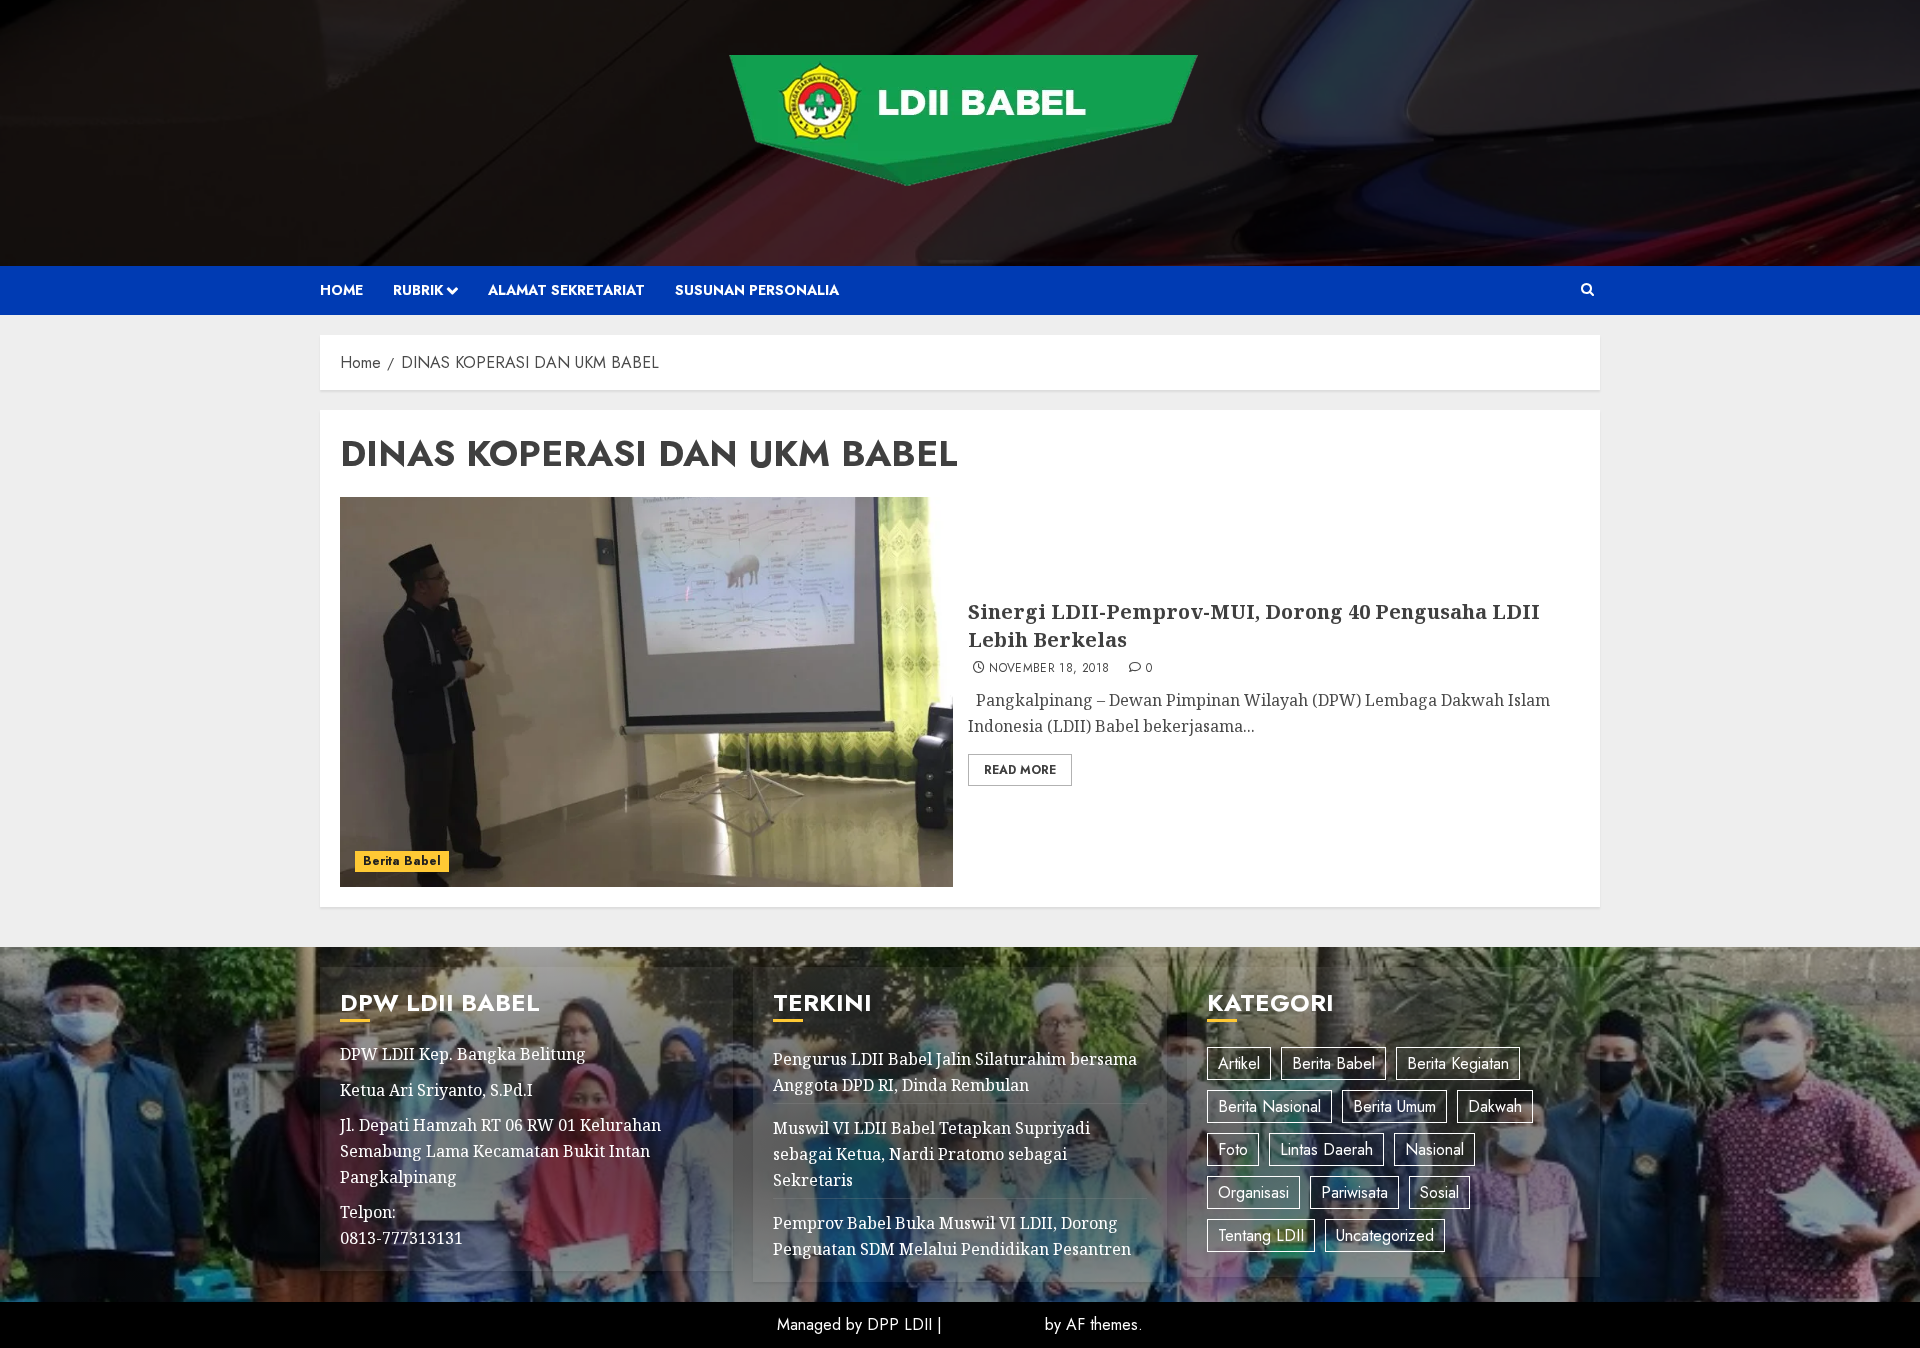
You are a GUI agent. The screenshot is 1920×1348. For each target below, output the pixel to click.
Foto (1233, 1149)
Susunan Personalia (757, 290)
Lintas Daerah (1326, 1149)
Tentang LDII (1261, 1235)
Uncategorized (1385, 1235)
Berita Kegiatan (1458, 1063)
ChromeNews (993, 1324)
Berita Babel (402, 861)
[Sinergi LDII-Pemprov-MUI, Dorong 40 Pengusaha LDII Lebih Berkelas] (646, 692)
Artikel (1239, 1063)
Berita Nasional (1269, 1106)
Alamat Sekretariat (566, 290)
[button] (1587, 290)
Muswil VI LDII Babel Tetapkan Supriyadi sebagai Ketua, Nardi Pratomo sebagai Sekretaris (931, 1153)
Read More (1020, 770)
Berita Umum (1394, 1106)
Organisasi (1253, 1192)
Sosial (1439, 1192)
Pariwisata (1354, 1192)
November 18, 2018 (1049, 669)
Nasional (1434, 1149)
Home (341, 290)
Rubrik (418, 290)
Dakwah (1495, 1106)
